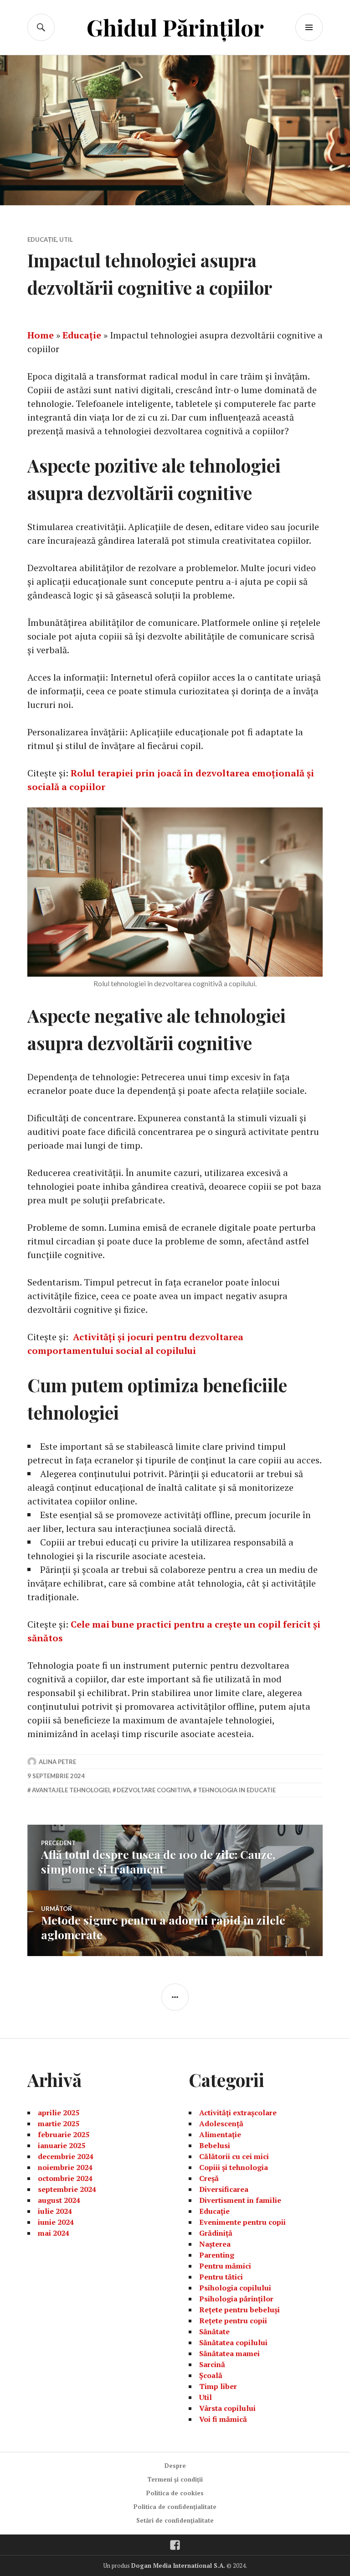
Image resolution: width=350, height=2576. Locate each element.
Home (41, 335)
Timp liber (218, 2386)
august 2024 (59, 2200)
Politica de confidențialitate (175, 2507)
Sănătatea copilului (233, 2342)
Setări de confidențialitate (175, 2520)
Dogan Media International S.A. (178, 2566)
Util (66, 239)
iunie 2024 (56, 2222)
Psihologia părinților (236, 2299)
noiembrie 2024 (65, 2167)
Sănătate (214, 2331)
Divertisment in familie (240, 2200)
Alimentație (220, 2134)
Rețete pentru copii (233, 2321)
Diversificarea (224, 2189)
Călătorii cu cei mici (234, 2156)
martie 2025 (59, 2123)
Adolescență (221, 2123)
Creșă (209, 2178)
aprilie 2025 (59, 2113)
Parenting (217, 2255)
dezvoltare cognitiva (154, 1790)
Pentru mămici (225, 2266)
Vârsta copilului (227, 2408)
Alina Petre (57, 1762)
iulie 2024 (55, 2211)
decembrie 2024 (66, 2156)
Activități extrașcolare (238, 2113)
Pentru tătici (221, 2277)
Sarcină (212, 2364)
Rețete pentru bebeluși (239, 2310)
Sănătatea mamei (229, 2353)
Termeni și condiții (175, 2479)
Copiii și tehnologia (234, 2167)
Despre (175, 2466)
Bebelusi (215, 2145)
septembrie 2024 (67, 2189)
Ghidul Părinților (175, 27)
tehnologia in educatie (237, 1790)
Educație (42, 239)
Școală (211, 2375)
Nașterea (215, 2244)
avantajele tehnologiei (71, 1790)
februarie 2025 (64, 2134)
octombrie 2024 (65, 2178)
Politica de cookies (175, 2493)
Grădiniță (216, 2233)
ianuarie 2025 (62, 2145)
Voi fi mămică (223, 2419)
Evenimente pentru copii (242, 2222)
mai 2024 (54, 2233)
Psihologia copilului (235, 2288)
